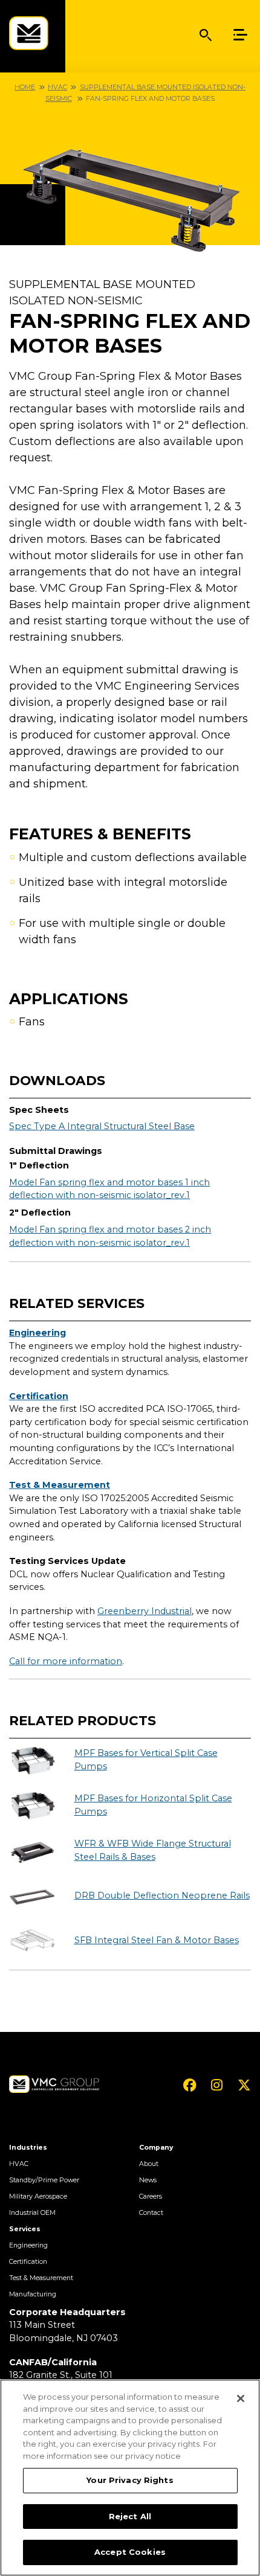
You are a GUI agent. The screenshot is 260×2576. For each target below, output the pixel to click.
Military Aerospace (38, 2196)
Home (25, 87)
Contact (151, 2213)
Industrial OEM (32, 2213)
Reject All (130, 2516)
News (148, 2180)
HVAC (57, 87)
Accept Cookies (130, 2552)
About (149, 2164)
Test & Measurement (60, 1485)
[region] (130, 2478)
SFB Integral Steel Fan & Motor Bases (157, 1940)
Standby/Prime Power (44, 2180)
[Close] (241, 2398)
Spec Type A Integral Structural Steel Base (102, 1126)
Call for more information (66, 1661)
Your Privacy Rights (130, 2480)
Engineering (37, 1333)
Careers (151, 2196)
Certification (39, 1396)
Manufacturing (33, 2294)
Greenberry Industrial (145, 1611)
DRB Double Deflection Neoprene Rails (162, 1895)
